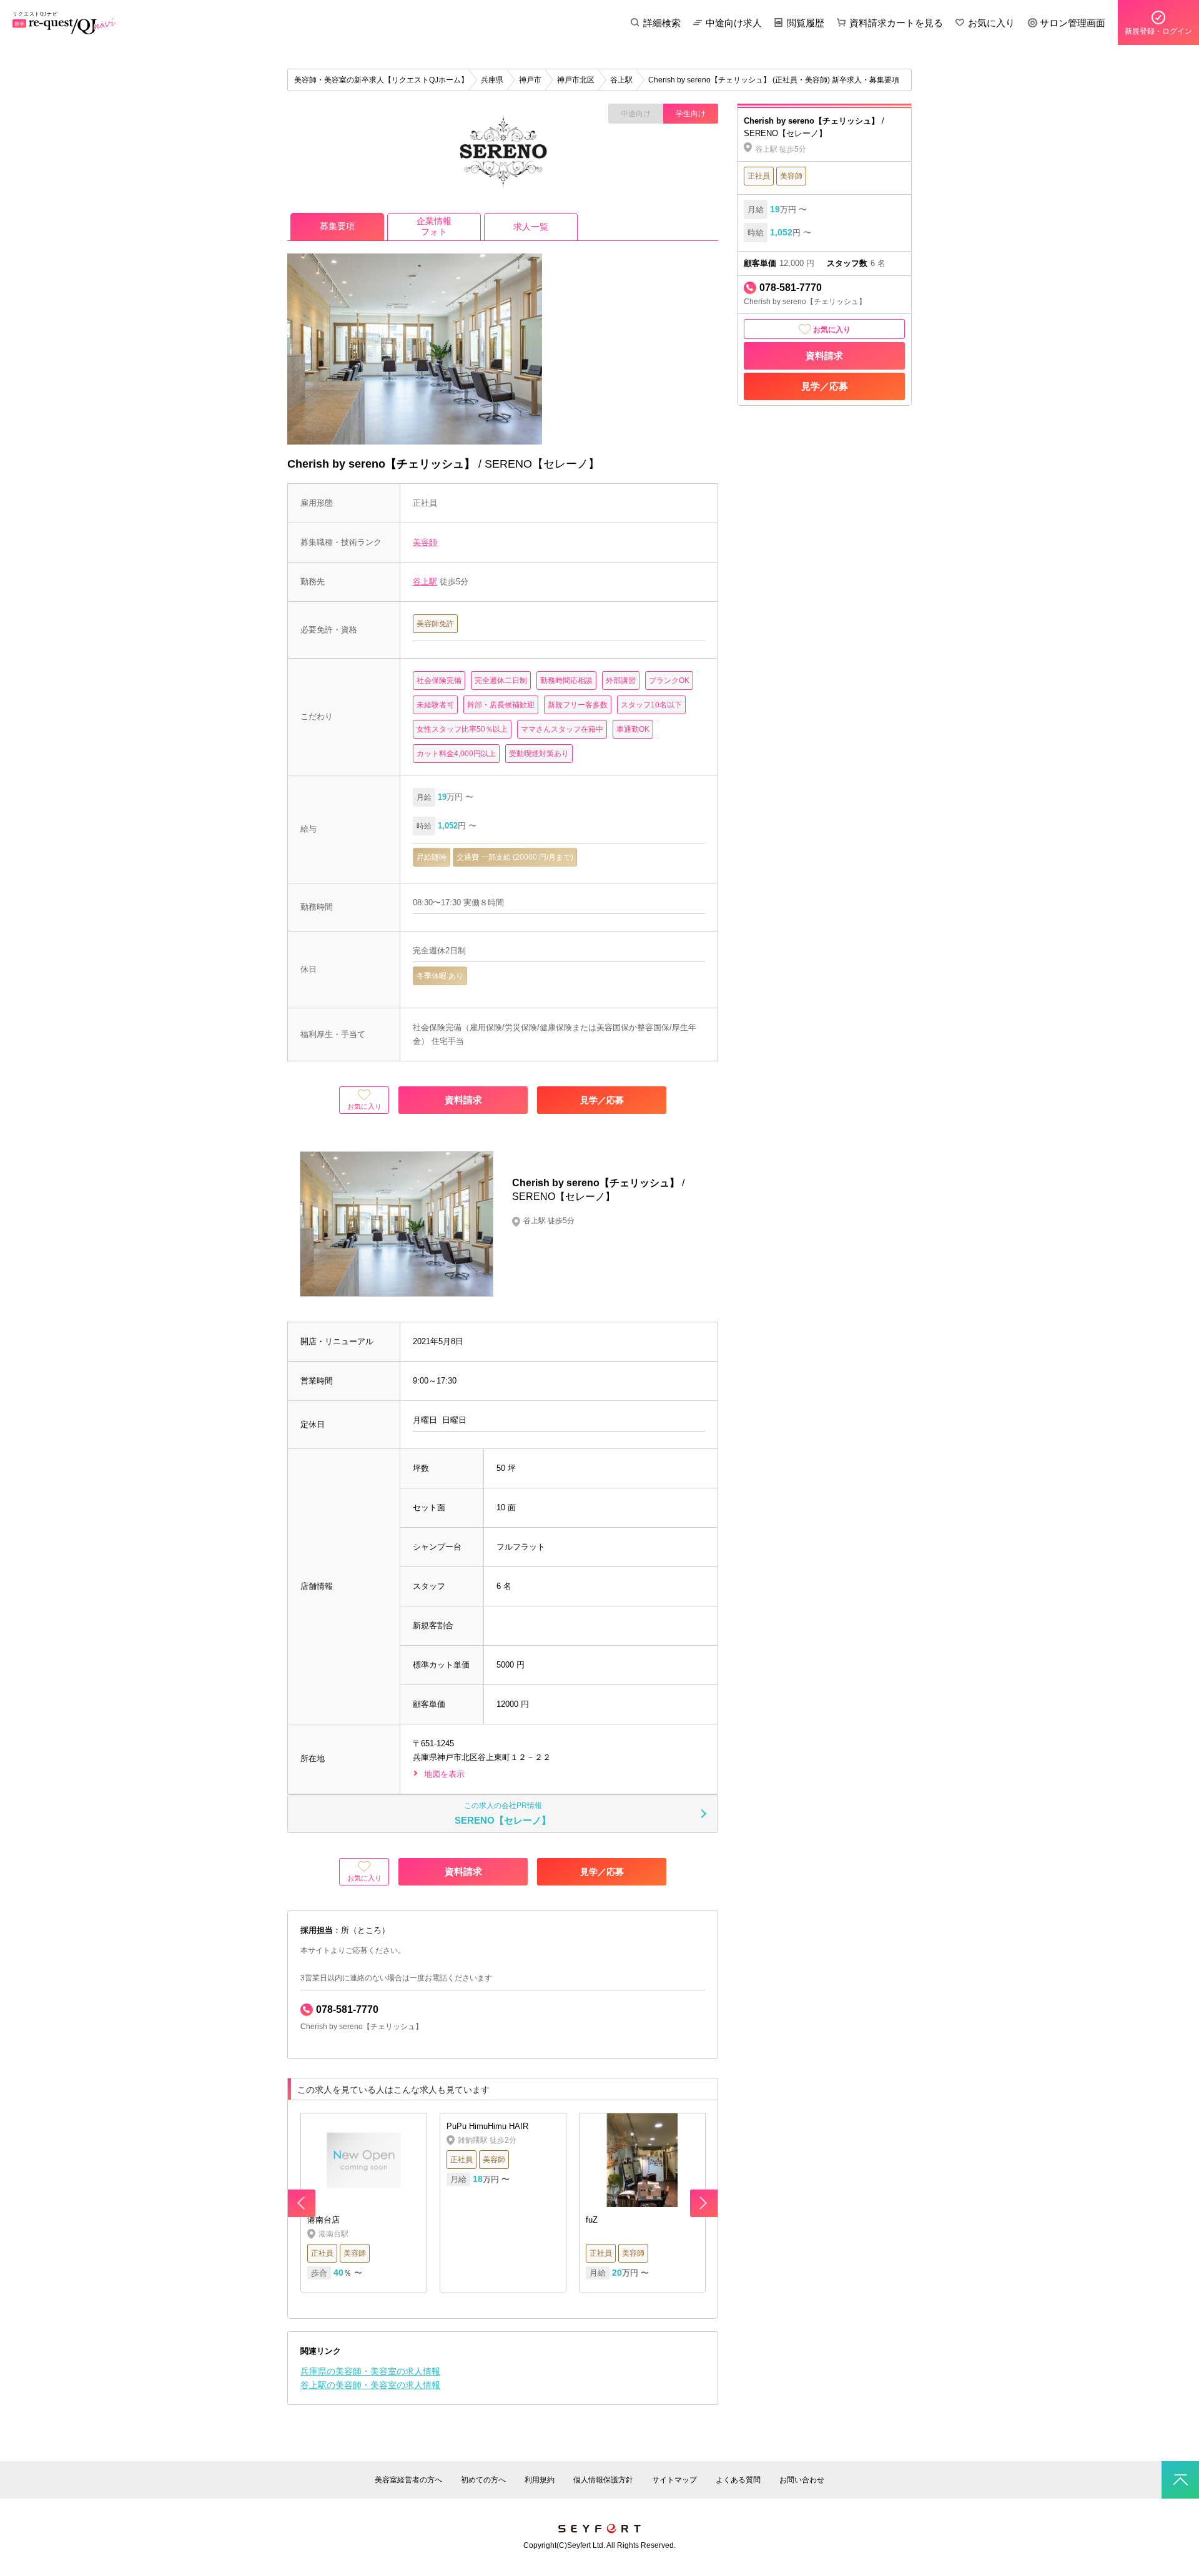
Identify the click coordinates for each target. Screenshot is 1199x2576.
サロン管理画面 (1073, 23)
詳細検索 (662, 23)
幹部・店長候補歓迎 (501, 705)
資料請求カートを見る (896, 23)
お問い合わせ (802, 2480)
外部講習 (621, 681)
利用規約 (540, 2480)
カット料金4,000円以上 (456, 754)
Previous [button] (302, 2203)
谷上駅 (425, 582)
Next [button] (704, 2203)
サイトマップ (674, 2480)
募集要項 (337, 226)
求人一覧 (531, 227)
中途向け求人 (734, 23)
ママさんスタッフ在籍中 (562, 729)
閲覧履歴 (806, 23)
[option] (503, 2203)
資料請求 (824, 356)
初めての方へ (483, 2480)
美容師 (425, 542)
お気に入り (991, 23)
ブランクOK (669, 681)
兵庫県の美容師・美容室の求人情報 (370, 2371)
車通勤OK (633, 729)
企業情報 (434, 226)
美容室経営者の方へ (408, 2480)
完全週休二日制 (501, 681)
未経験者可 (435, 705)
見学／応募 (825, 386)
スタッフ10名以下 (651, 705)
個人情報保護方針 (603, 2480)
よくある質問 (738, 2480)
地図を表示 (444, 1774)
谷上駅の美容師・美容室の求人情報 (370, 2385)
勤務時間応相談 (566, 681)
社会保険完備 (439, 681)
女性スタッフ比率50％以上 (462, 729)
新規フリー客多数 (578, 705)
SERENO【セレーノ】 (503, 1814)
